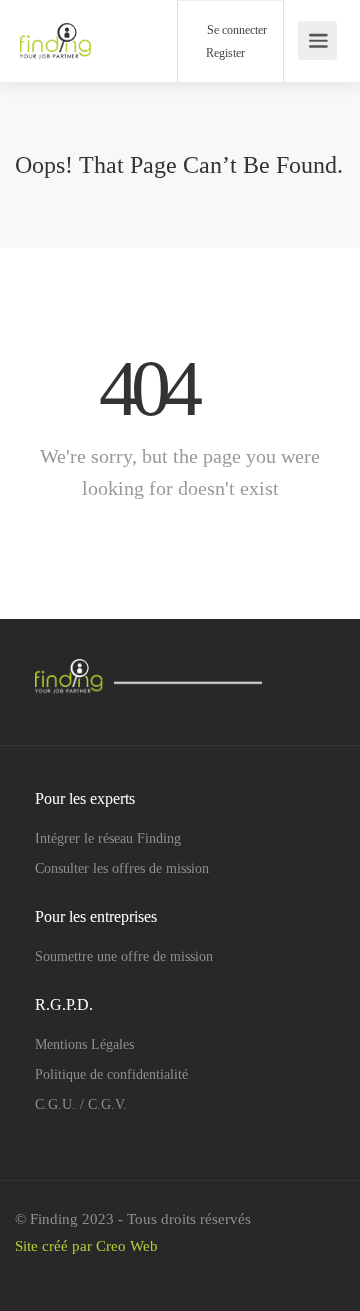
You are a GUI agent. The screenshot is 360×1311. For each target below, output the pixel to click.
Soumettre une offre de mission (124, 956)
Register (224, 53)
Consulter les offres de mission (122, 868)
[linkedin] (35, 1273)
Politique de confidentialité (111, 1074)
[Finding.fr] (55, 30)
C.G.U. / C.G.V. (81, 1104)
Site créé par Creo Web (86, 1246)
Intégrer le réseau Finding (108, 838)
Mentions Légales (84, 1044)
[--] (68, 1273)
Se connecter (235, 30)
